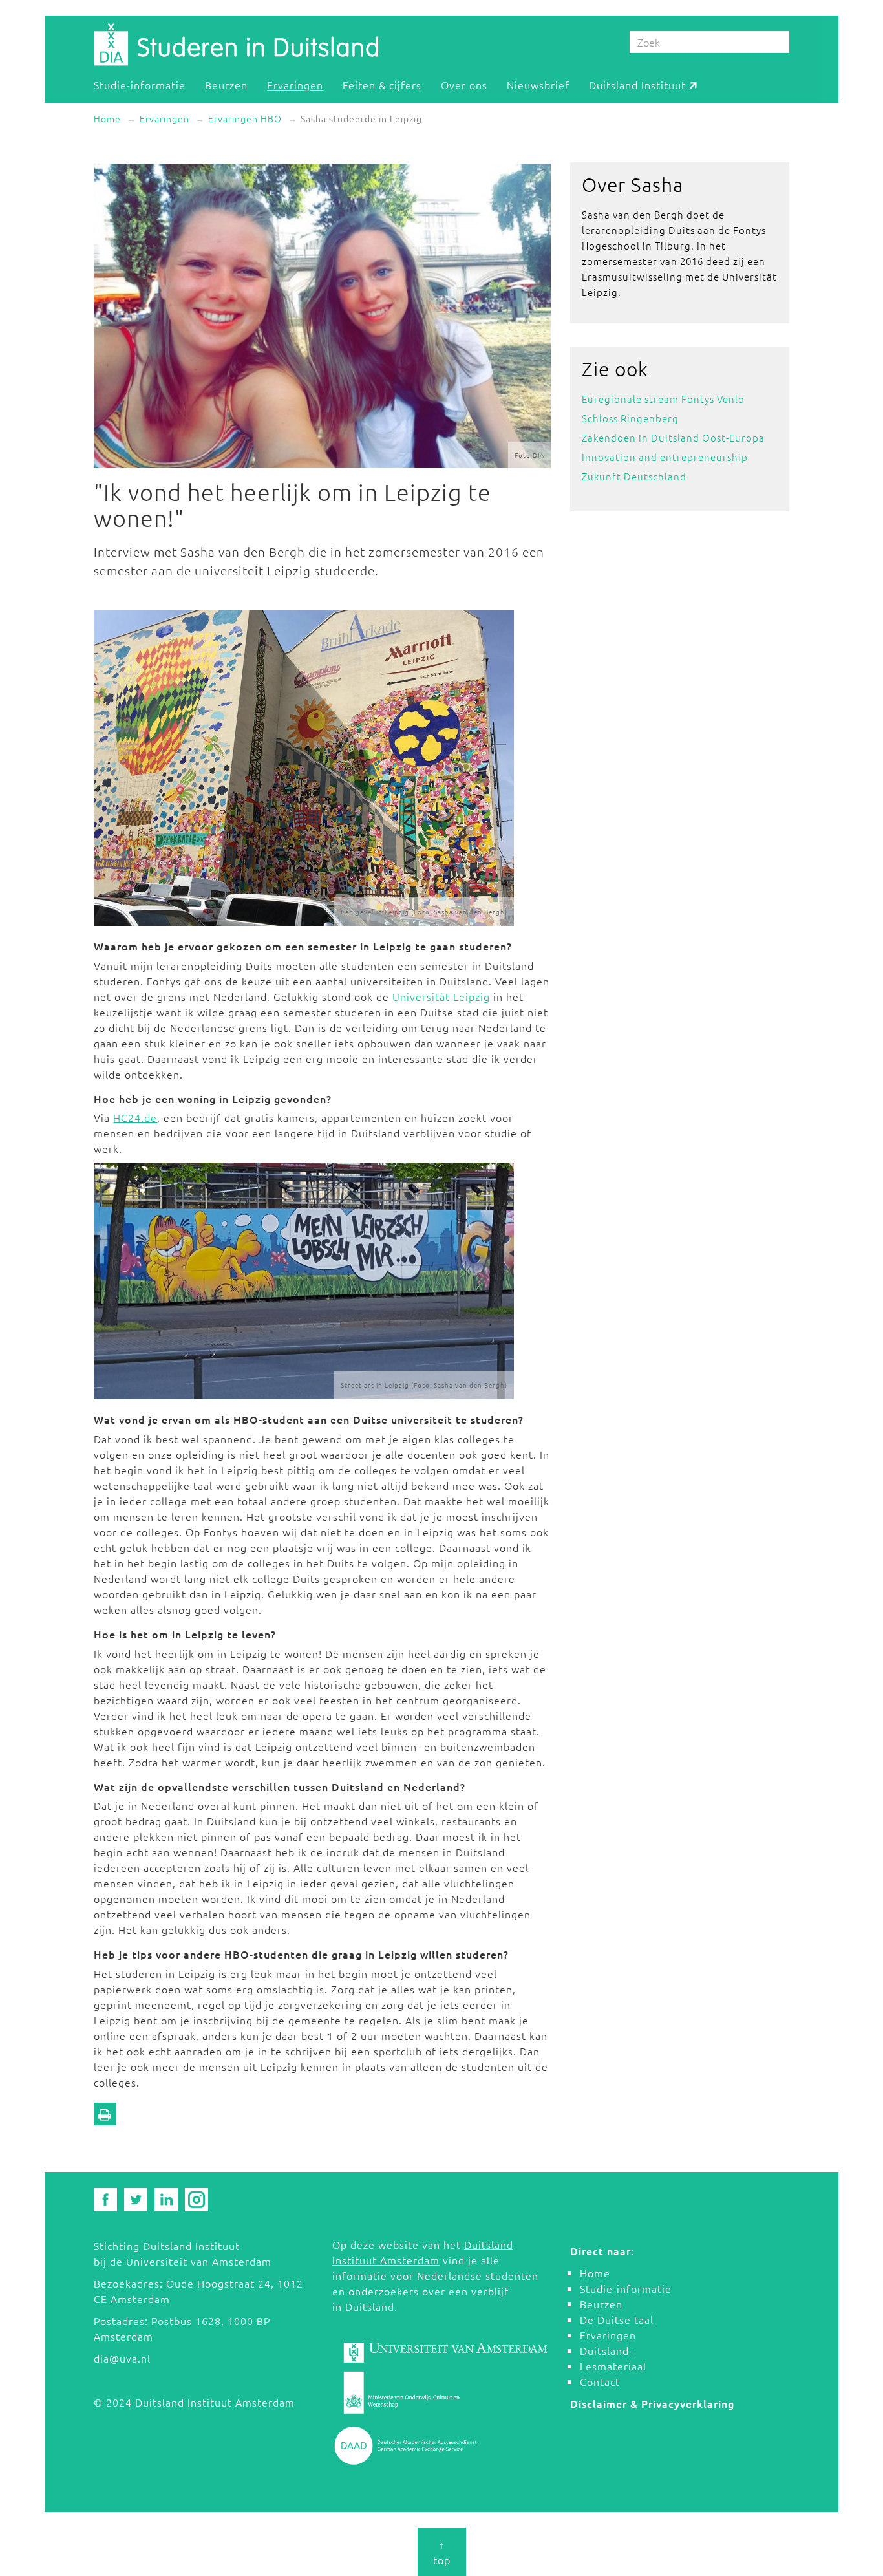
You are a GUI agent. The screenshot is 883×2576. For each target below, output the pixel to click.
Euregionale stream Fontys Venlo (663, 399)
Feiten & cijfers (382, 84)
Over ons (464, 84)
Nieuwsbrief (538, 84)
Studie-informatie (140, 84)
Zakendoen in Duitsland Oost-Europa (673, 437)
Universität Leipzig (441, 996)
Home (107, 118)
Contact (600, 2381)
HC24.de (135, 1117)
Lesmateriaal (613, 2366)
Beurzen (226, 84)
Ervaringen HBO (245, 118)
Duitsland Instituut (637, 84)
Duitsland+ (608, 2350)
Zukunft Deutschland (634, 476)
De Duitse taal (617, 2319)
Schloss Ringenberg (630, 418)
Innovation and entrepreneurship (665, 457)
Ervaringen (295, 84)
